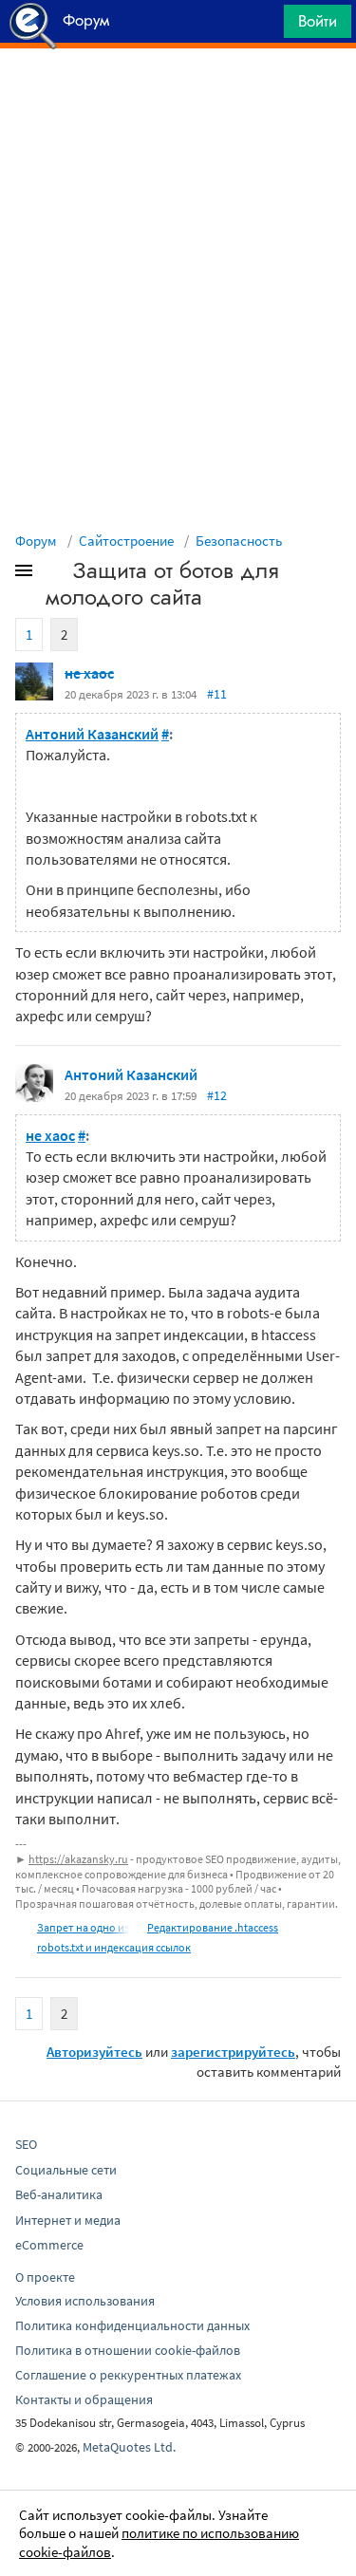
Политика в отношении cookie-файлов (128, 2350)
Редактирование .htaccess (213, 1927)
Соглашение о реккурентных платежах (128, 2375)
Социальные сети (66, 2170)
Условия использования (85, 2301)
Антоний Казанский (92, 734)
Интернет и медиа (68, 2220)
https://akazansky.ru (78, 1859)
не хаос (89, 673)
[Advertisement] (178, 96)
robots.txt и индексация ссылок (114, 1947)
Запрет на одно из (83, 1927)
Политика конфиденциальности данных (132, 2325)
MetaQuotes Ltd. (129, 2447)
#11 (217, 694)
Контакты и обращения (84, 2399)
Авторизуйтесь (94, 2052)
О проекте (45, 2277)
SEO (26, 2144)
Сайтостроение (126, 541)
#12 (217, 1095)
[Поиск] (263, 26)
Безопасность (239, 541)
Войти (318, 21)
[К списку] (55, 574)
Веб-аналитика (59, 2194)
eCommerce (49, 2245)
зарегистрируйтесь (233, 2052)
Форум (36, 541)
